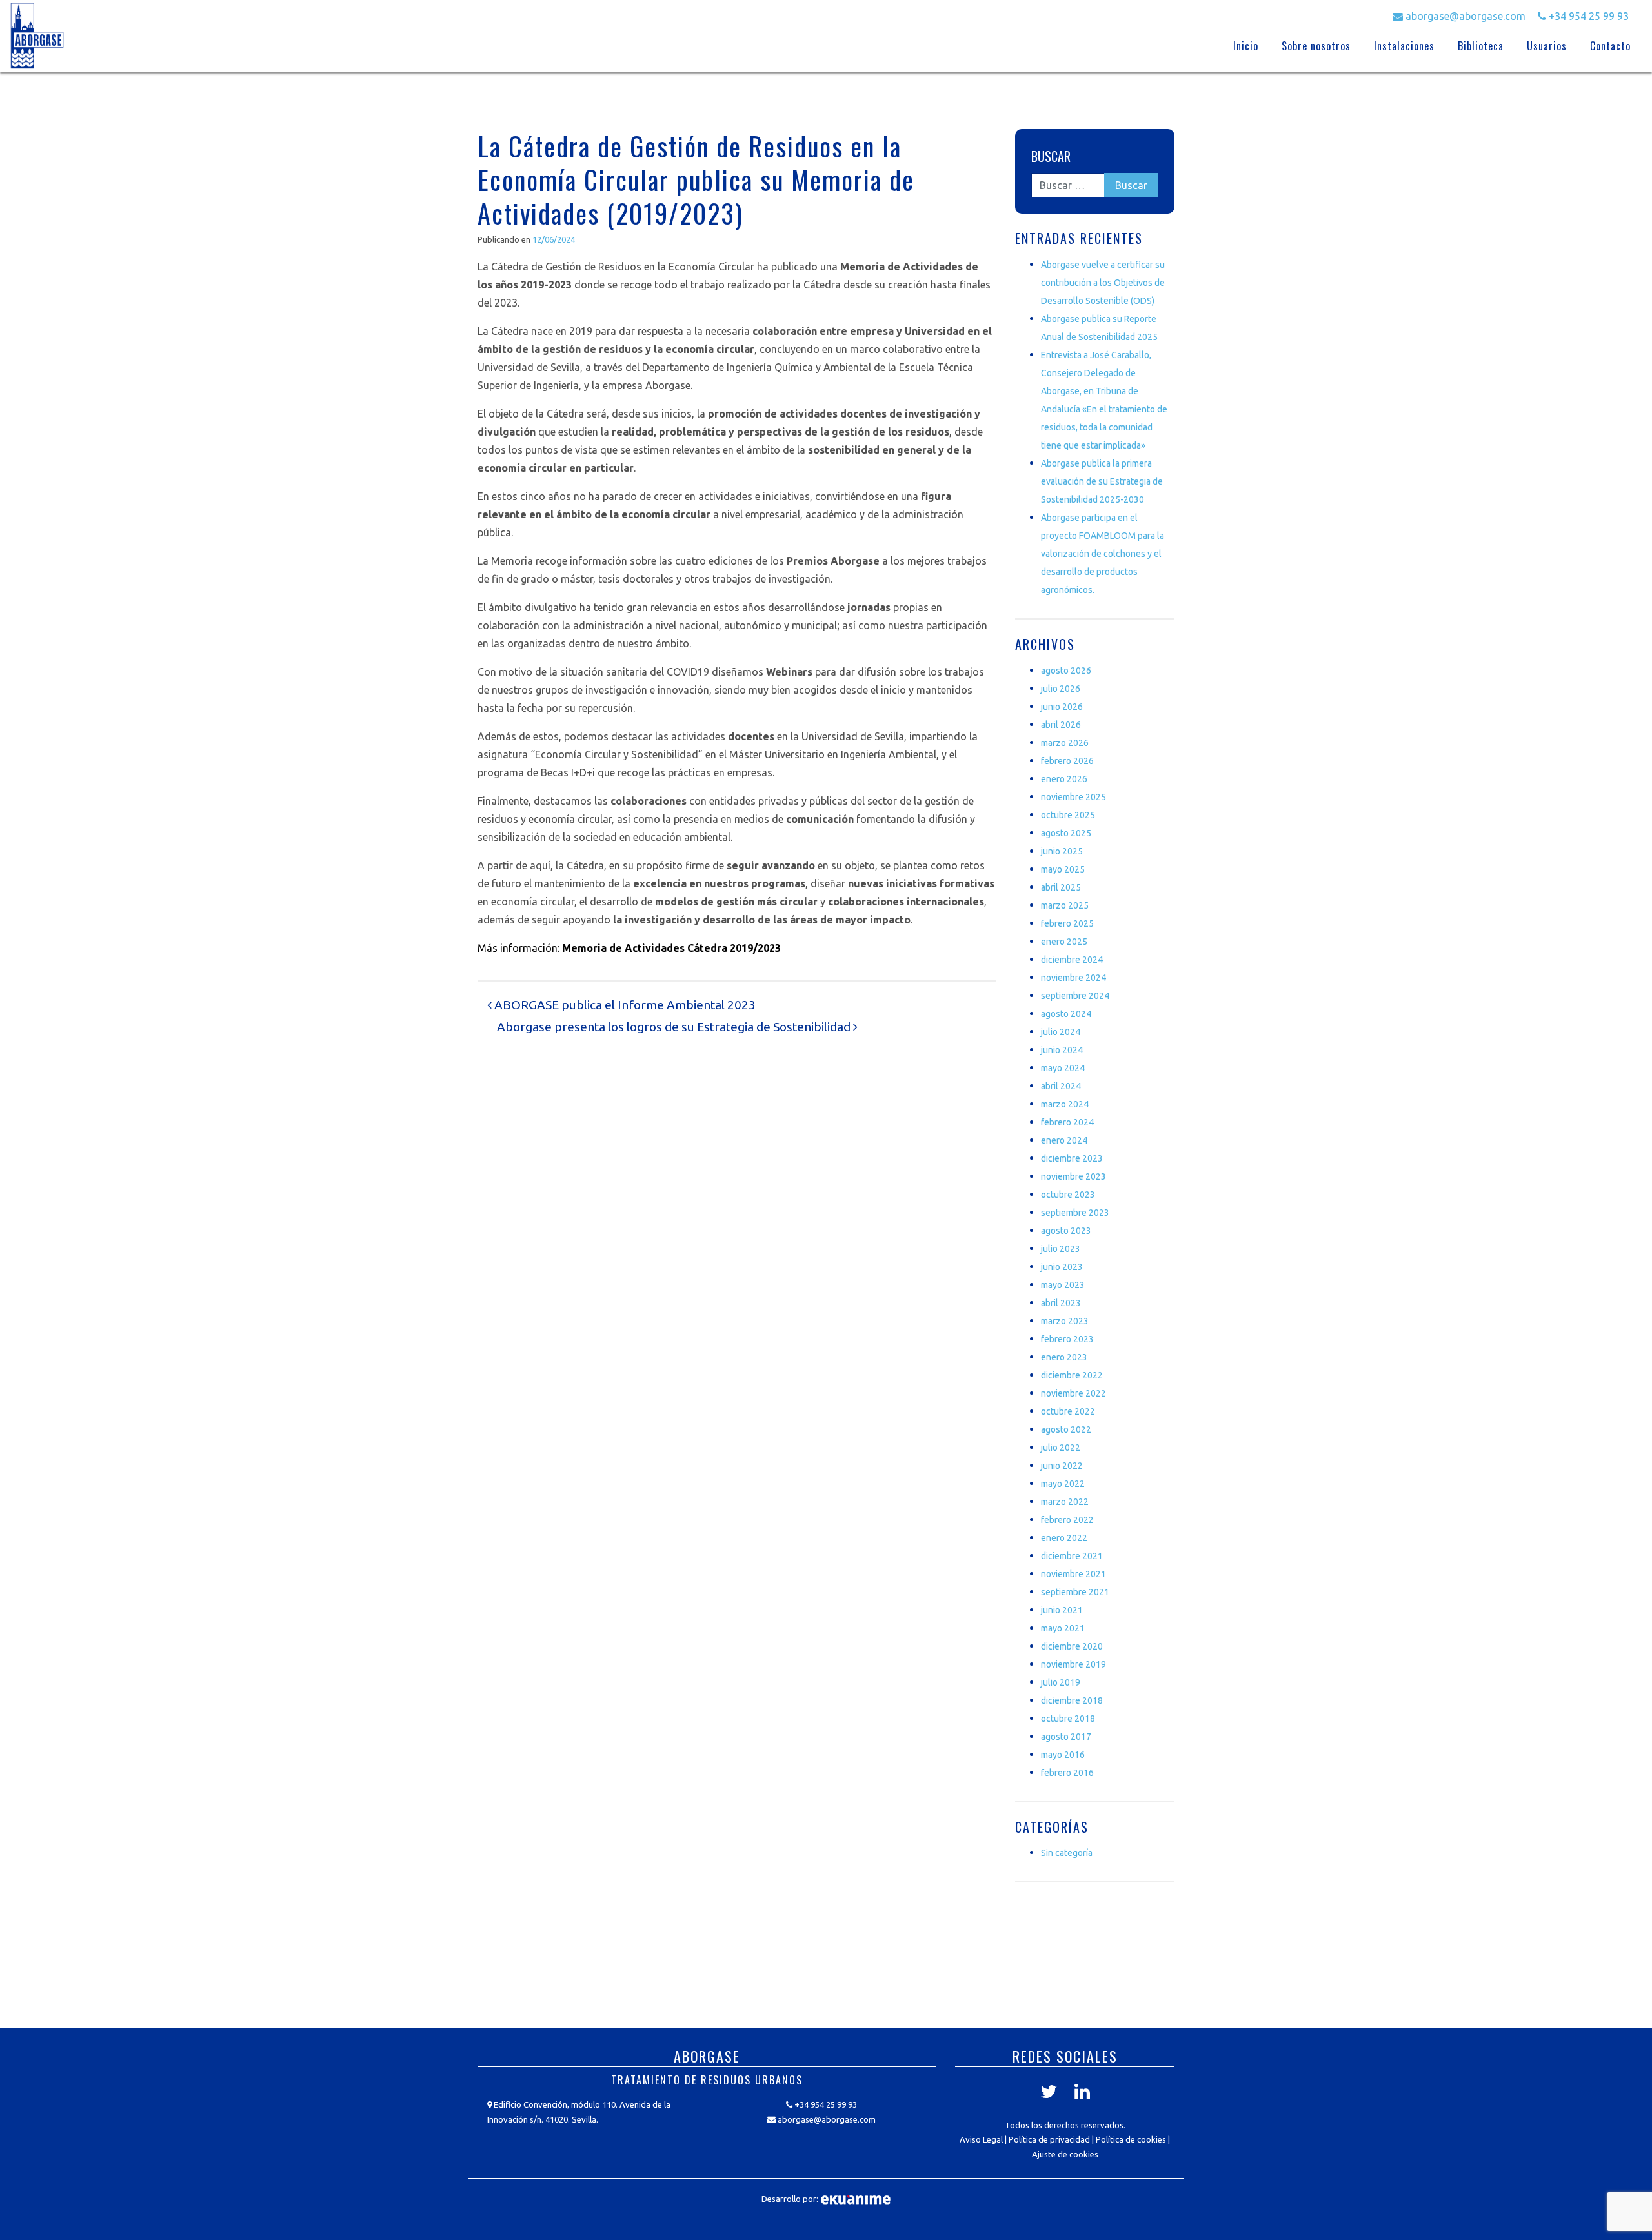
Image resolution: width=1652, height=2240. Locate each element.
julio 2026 (1061, 689)
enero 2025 (1064, 942)
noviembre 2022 (1073, 1393)
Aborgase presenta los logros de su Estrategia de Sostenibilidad (675, 1027)
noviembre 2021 (1073, 1574)
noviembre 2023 (1073, 1176)
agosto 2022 (1066, 1429)
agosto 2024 (1066, 1014)
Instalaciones (1404, 46)
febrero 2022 (1067, 1520)
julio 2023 (1061, 1249)
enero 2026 (1064, 779)
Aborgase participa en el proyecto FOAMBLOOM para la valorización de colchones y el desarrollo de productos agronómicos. (1103, 554)
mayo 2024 (1063, 1068)
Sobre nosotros (1316, 46)
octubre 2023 (1068, 1195)
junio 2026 (1062, 707)
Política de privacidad (1049, 2139)
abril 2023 (1061, 1303)
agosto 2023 (1066, 1231)
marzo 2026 (1065, 743)
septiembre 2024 (1075, 996)
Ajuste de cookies (1065, 2154)
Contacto (1610, 46)
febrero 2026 (1067, 761)
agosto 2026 (1066, 671)
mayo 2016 (1063, 1755)
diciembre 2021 (1072, 1556)
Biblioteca (1481, 46)
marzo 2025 (1065, 905)
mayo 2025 (1063, 869)
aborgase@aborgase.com (1464, 16)
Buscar (1051, 156)
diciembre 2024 (1072, 960)
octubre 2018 (1068, 1719)
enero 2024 (1064, 1140)
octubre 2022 (1068, 1411)
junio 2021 (1062, 1610)
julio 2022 (1061, 1448)
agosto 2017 (1066, 1737)
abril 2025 (1061, 887)
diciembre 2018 (1072, 1700)
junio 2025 (1062, 851)
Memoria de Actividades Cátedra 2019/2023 (671, 948)
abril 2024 (1061, 1086)
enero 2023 (1064, 1357)
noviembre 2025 (1073, 797)
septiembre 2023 (1075, 1213)
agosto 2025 (1066, 833)
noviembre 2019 (1073, 1664)
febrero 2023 (1067, 1339)
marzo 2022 (1065, 1502)
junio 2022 (1062, 1466)
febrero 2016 (1067, 1773)
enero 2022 (1064, 1538)
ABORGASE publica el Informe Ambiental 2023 (624, 1005)
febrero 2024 (1067, 1122)
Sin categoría (1067, 1853)
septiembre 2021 (1075, 1592)
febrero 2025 (1067, 923)
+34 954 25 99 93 (1587, 16)
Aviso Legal (981, 2139)
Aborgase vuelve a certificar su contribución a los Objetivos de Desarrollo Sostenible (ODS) (1103, 283)
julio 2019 (1061, 1682)
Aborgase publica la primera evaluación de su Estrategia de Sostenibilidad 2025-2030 (1102, 481)
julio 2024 (1061, 1032)
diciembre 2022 (1072, 1375)
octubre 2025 (1068, 815)
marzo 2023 (1065, 1321)
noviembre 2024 (1073, 978)
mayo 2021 (1063, 1628)
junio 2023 (1062, 1267)
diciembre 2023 (1072, 1158)
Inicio (1246, 46)
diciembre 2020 (1072, 1646)
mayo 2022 (1063, 1484)
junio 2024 (1062, 1050)
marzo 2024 (1065, 1104)
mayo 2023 (1063, 1285)
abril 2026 (1061, 725)
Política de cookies (1131, 2139)
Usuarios (1547, 46)
